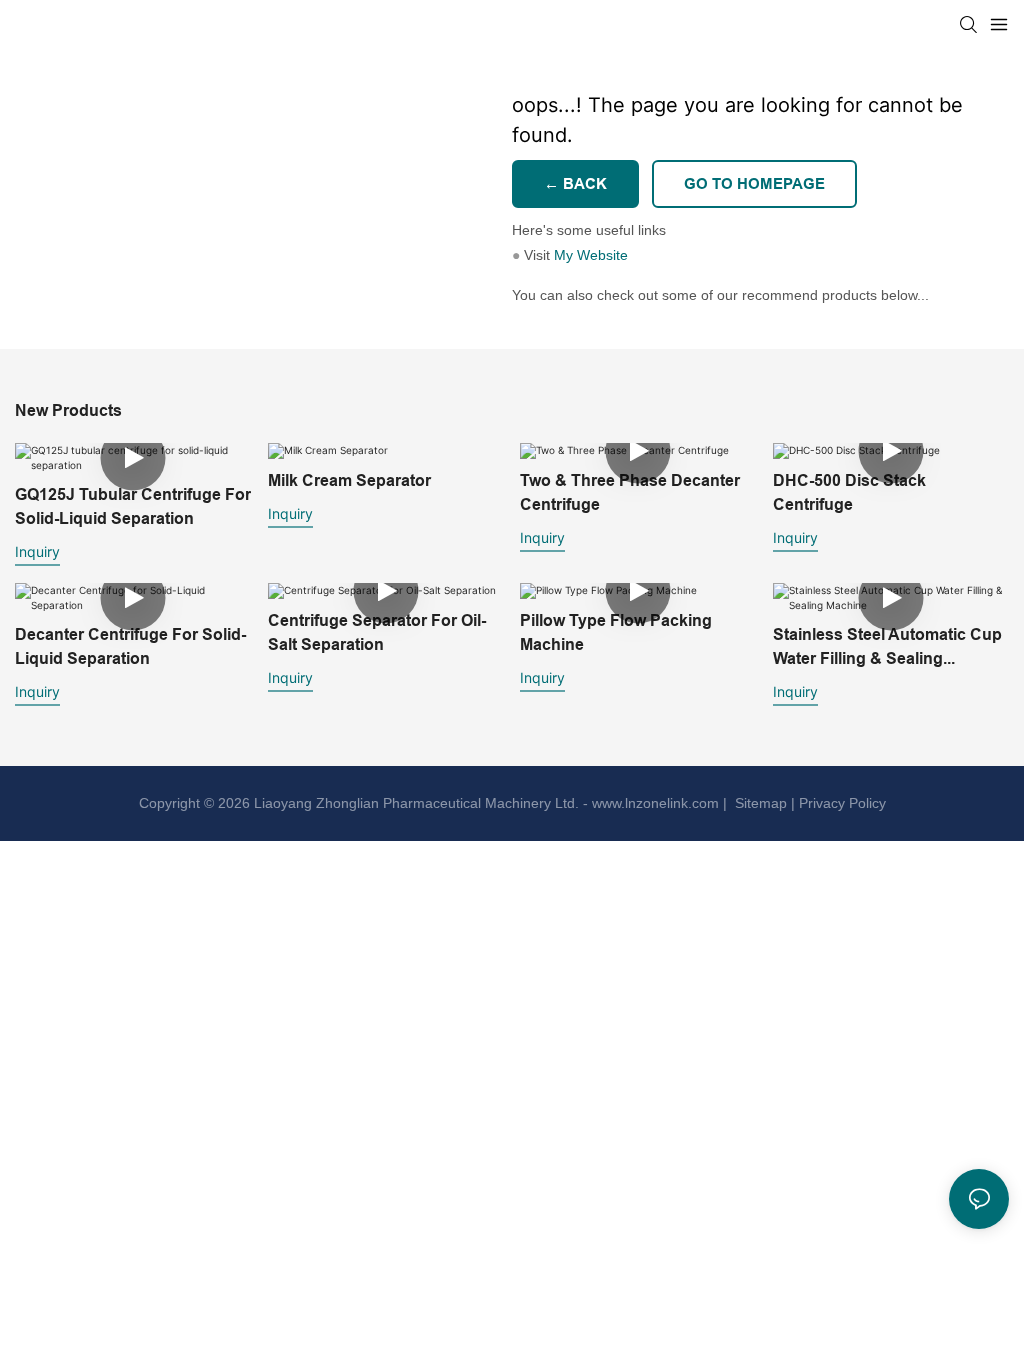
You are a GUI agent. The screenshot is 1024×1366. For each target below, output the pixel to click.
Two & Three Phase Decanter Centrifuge (630, 492)
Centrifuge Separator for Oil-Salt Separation (377, 632)
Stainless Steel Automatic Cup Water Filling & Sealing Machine (887, 648)
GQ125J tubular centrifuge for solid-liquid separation (133, 506)
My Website (591, 255)
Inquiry (37, 551)
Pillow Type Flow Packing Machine (616, 632)
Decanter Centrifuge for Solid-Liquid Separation (130, 646)
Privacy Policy (842, 803)
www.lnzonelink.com (653, 803)
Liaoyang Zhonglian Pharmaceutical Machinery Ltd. (416, 803)
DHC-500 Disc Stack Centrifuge (849, 492)
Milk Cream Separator (349, 480)
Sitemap (759, 803)
